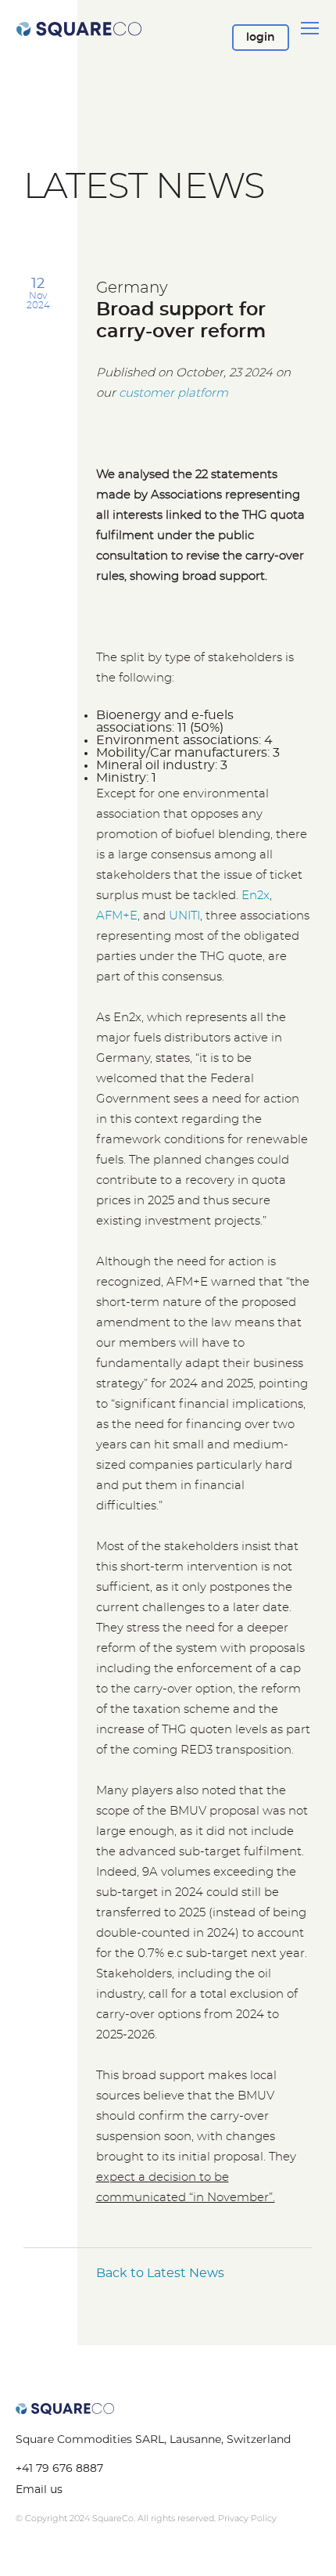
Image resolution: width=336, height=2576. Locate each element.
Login (261, 41)
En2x (256, 896)
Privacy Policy (247, 2518)
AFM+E (117, 916)
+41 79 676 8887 (59, 2469)
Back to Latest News (160, 2273)
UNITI (184, 916)
